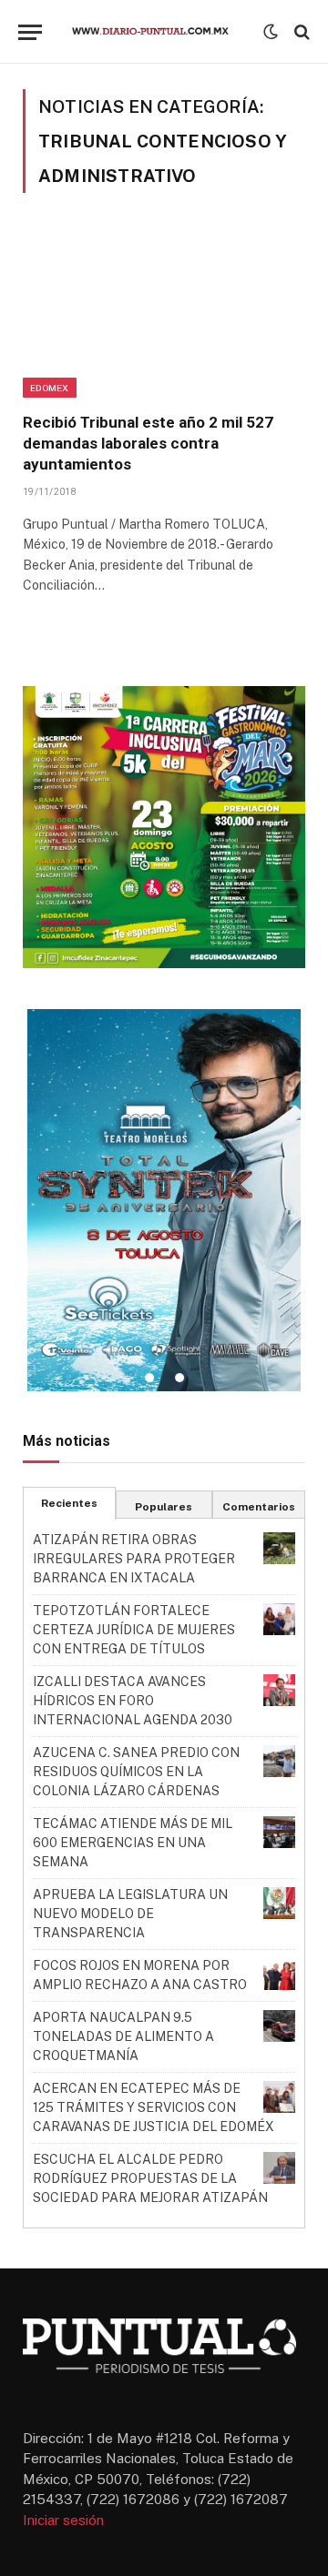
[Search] (300, 32)
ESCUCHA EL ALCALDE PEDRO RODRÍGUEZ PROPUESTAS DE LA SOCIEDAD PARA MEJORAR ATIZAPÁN (150, 2178)
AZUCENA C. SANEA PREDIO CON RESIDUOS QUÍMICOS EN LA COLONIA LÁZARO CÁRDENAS (136, 1772)
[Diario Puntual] (157, 32)
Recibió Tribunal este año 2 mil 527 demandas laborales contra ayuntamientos (148, 443)
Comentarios (259, 1507)
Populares (164, 1507)
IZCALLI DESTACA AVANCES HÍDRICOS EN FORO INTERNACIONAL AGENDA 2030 (133, 1701)
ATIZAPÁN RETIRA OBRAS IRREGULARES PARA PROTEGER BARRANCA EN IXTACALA (134, 1559)
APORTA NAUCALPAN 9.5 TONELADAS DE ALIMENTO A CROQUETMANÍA (123, 2036)
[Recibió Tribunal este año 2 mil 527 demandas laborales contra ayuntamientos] (164, 313)
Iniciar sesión (63, 2520)
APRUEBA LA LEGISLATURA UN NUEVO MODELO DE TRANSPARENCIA (130, 1914)
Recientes (69, 1503)
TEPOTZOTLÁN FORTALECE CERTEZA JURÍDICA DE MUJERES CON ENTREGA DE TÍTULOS (134, 1630)
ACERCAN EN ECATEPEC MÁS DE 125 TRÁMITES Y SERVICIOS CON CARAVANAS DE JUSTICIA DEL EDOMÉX (154, 2107)
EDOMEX (50, 388)
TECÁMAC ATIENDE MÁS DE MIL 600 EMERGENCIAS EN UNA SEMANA (133, 1843)
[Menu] (30, 32)
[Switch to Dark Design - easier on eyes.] (271, 32)
